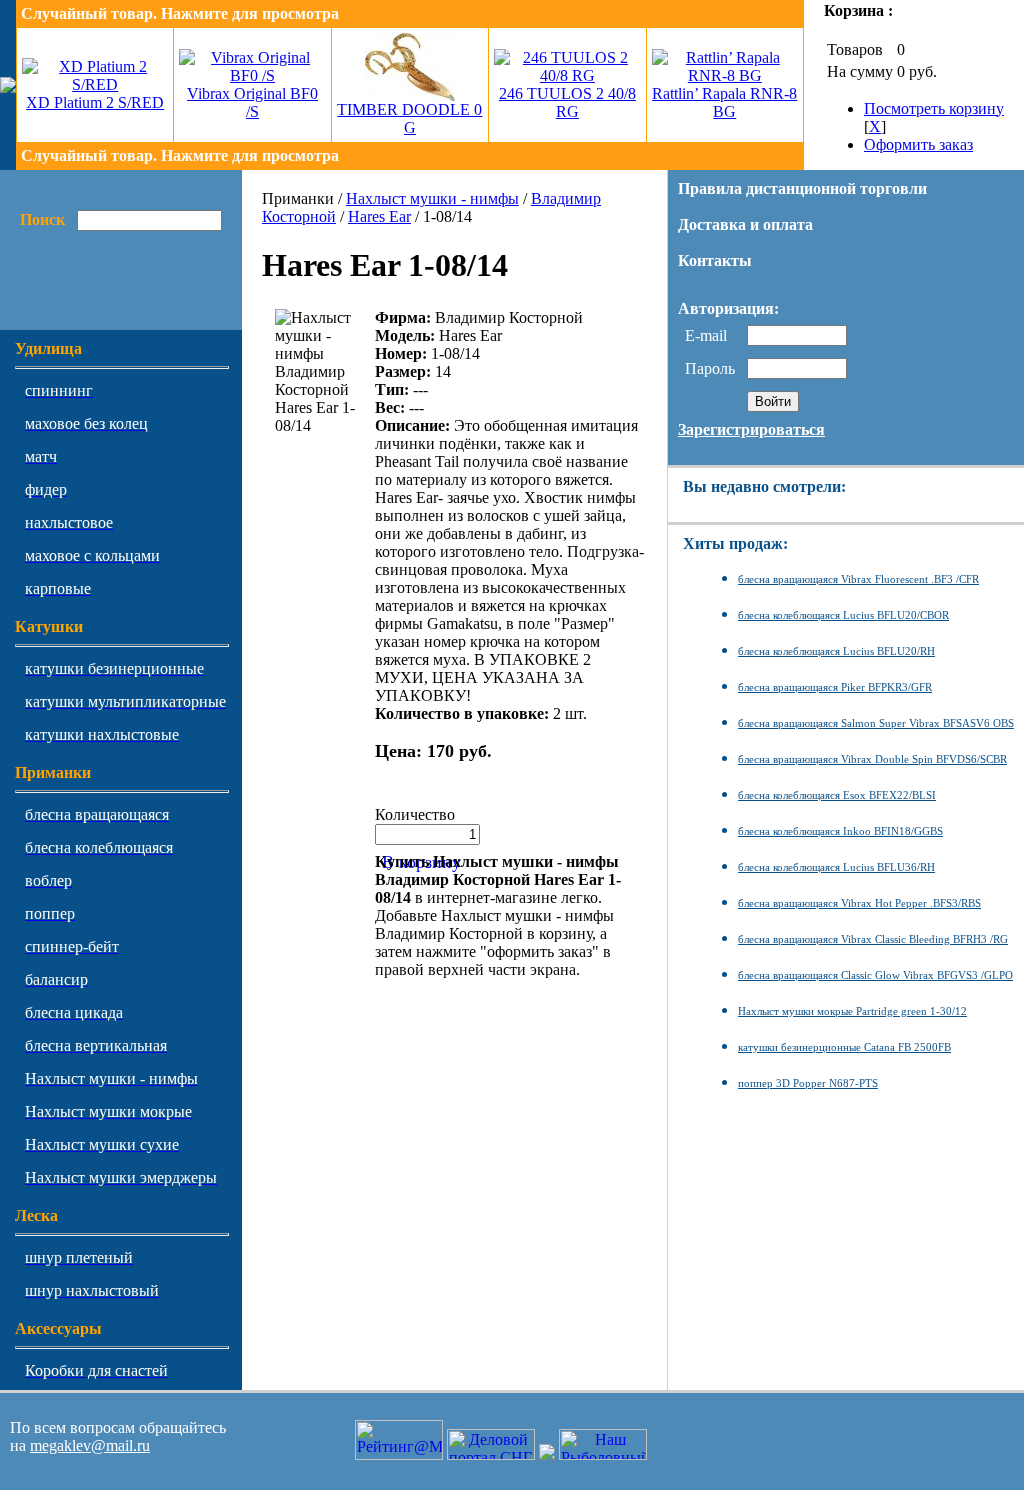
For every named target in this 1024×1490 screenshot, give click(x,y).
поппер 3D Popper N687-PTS (808, 1083)
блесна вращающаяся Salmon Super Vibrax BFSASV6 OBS (876, 723)
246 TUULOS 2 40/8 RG (567, 102)
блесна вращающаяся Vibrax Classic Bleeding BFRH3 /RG (873, 939)
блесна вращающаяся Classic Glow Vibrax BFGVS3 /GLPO (875, 975)
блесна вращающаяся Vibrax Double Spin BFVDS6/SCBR (872, 759)
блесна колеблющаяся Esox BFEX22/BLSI (837, 795)
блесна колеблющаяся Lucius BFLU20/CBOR (843, 615)
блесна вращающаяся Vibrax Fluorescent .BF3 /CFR (858, 579)
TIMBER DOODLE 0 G (409, 118)
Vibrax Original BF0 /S (252, 102)
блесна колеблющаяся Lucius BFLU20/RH (836, 651)
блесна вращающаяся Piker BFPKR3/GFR (835, 687)
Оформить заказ (918, 144)
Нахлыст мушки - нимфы (432, 198)
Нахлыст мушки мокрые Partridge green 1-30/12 (852, 1011)
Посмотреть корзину (934, 108)
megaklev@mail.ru (90, 1445)
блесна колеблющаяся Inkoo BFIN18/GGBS (840, 831)
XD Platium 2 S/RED (95, 102)
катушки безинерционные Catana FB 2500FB (844, 1047)
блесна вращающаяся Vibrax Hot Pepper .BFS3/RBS (859, 903)
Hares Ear (379, 216)
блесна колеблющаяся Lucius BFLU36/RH (836, 867)
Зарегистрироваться (751, 429)
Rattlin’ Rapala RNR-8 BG (724, 102)
